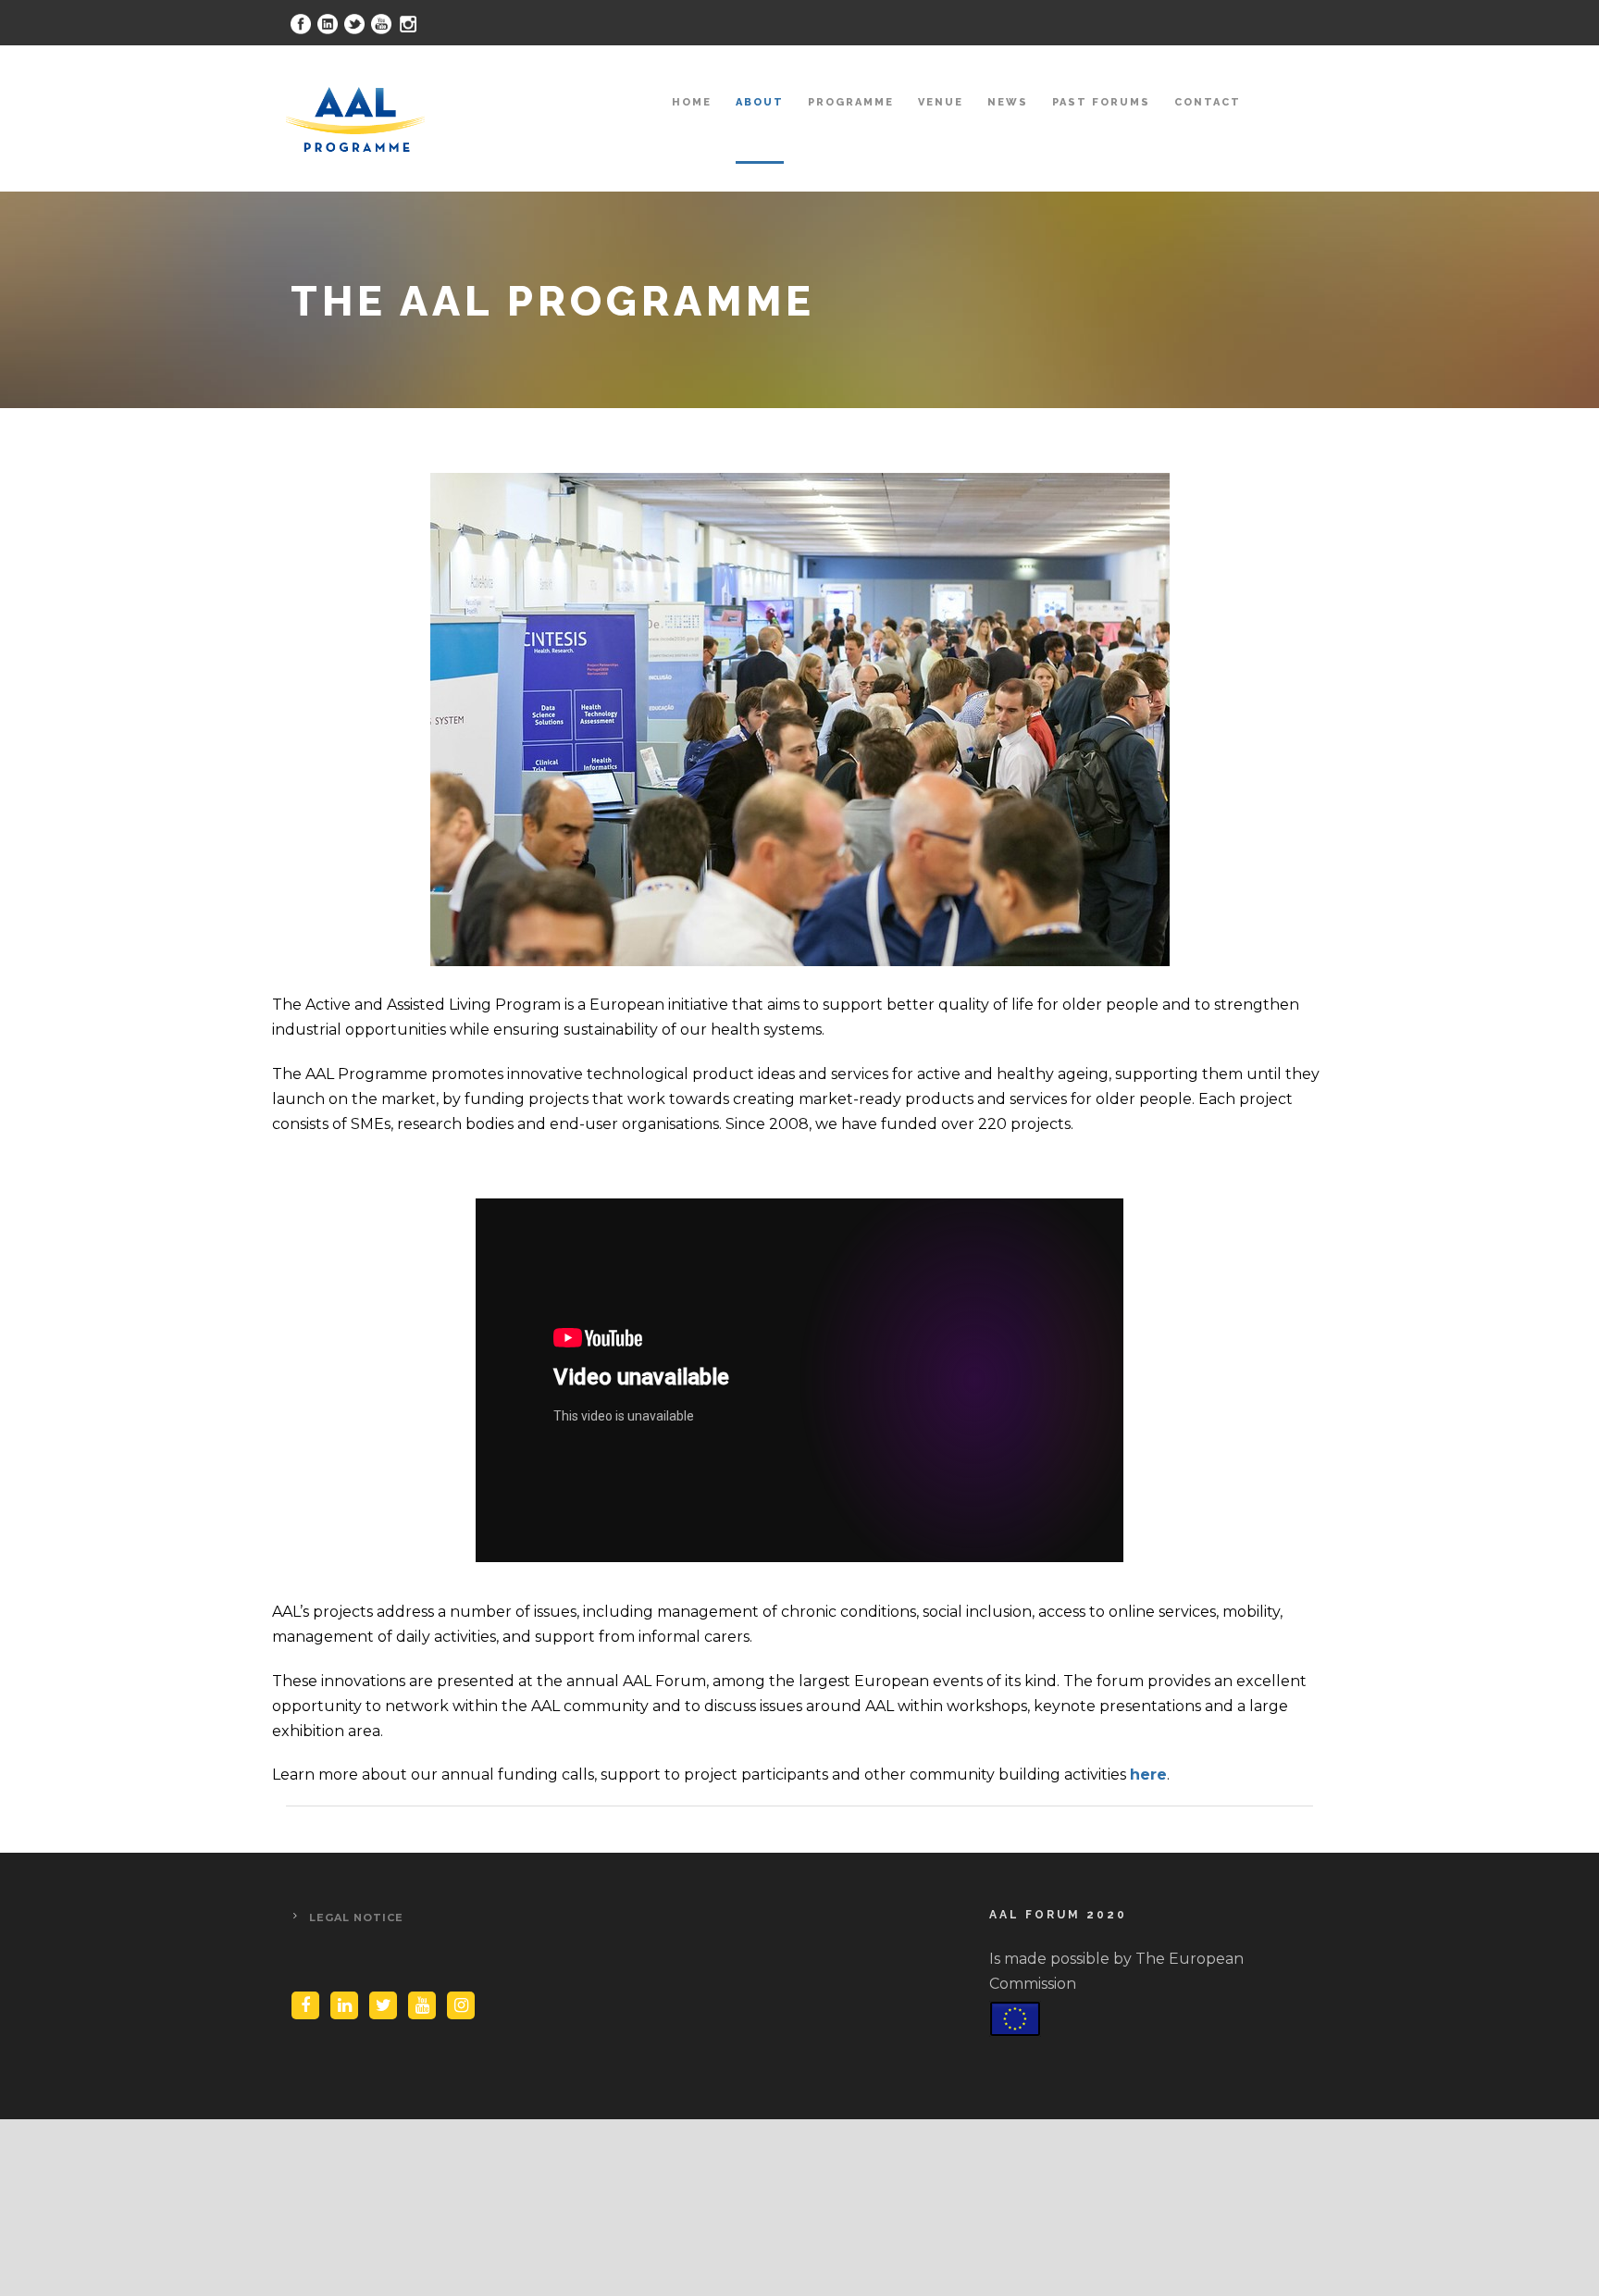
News (1008, 102)
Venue (941, 102)
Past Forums (1101, 102)
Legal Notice (356, 1917)
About (760, 102)
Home (692, 102)
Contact (1208, 102)
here (1148, 1775)
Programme (851, 102)
